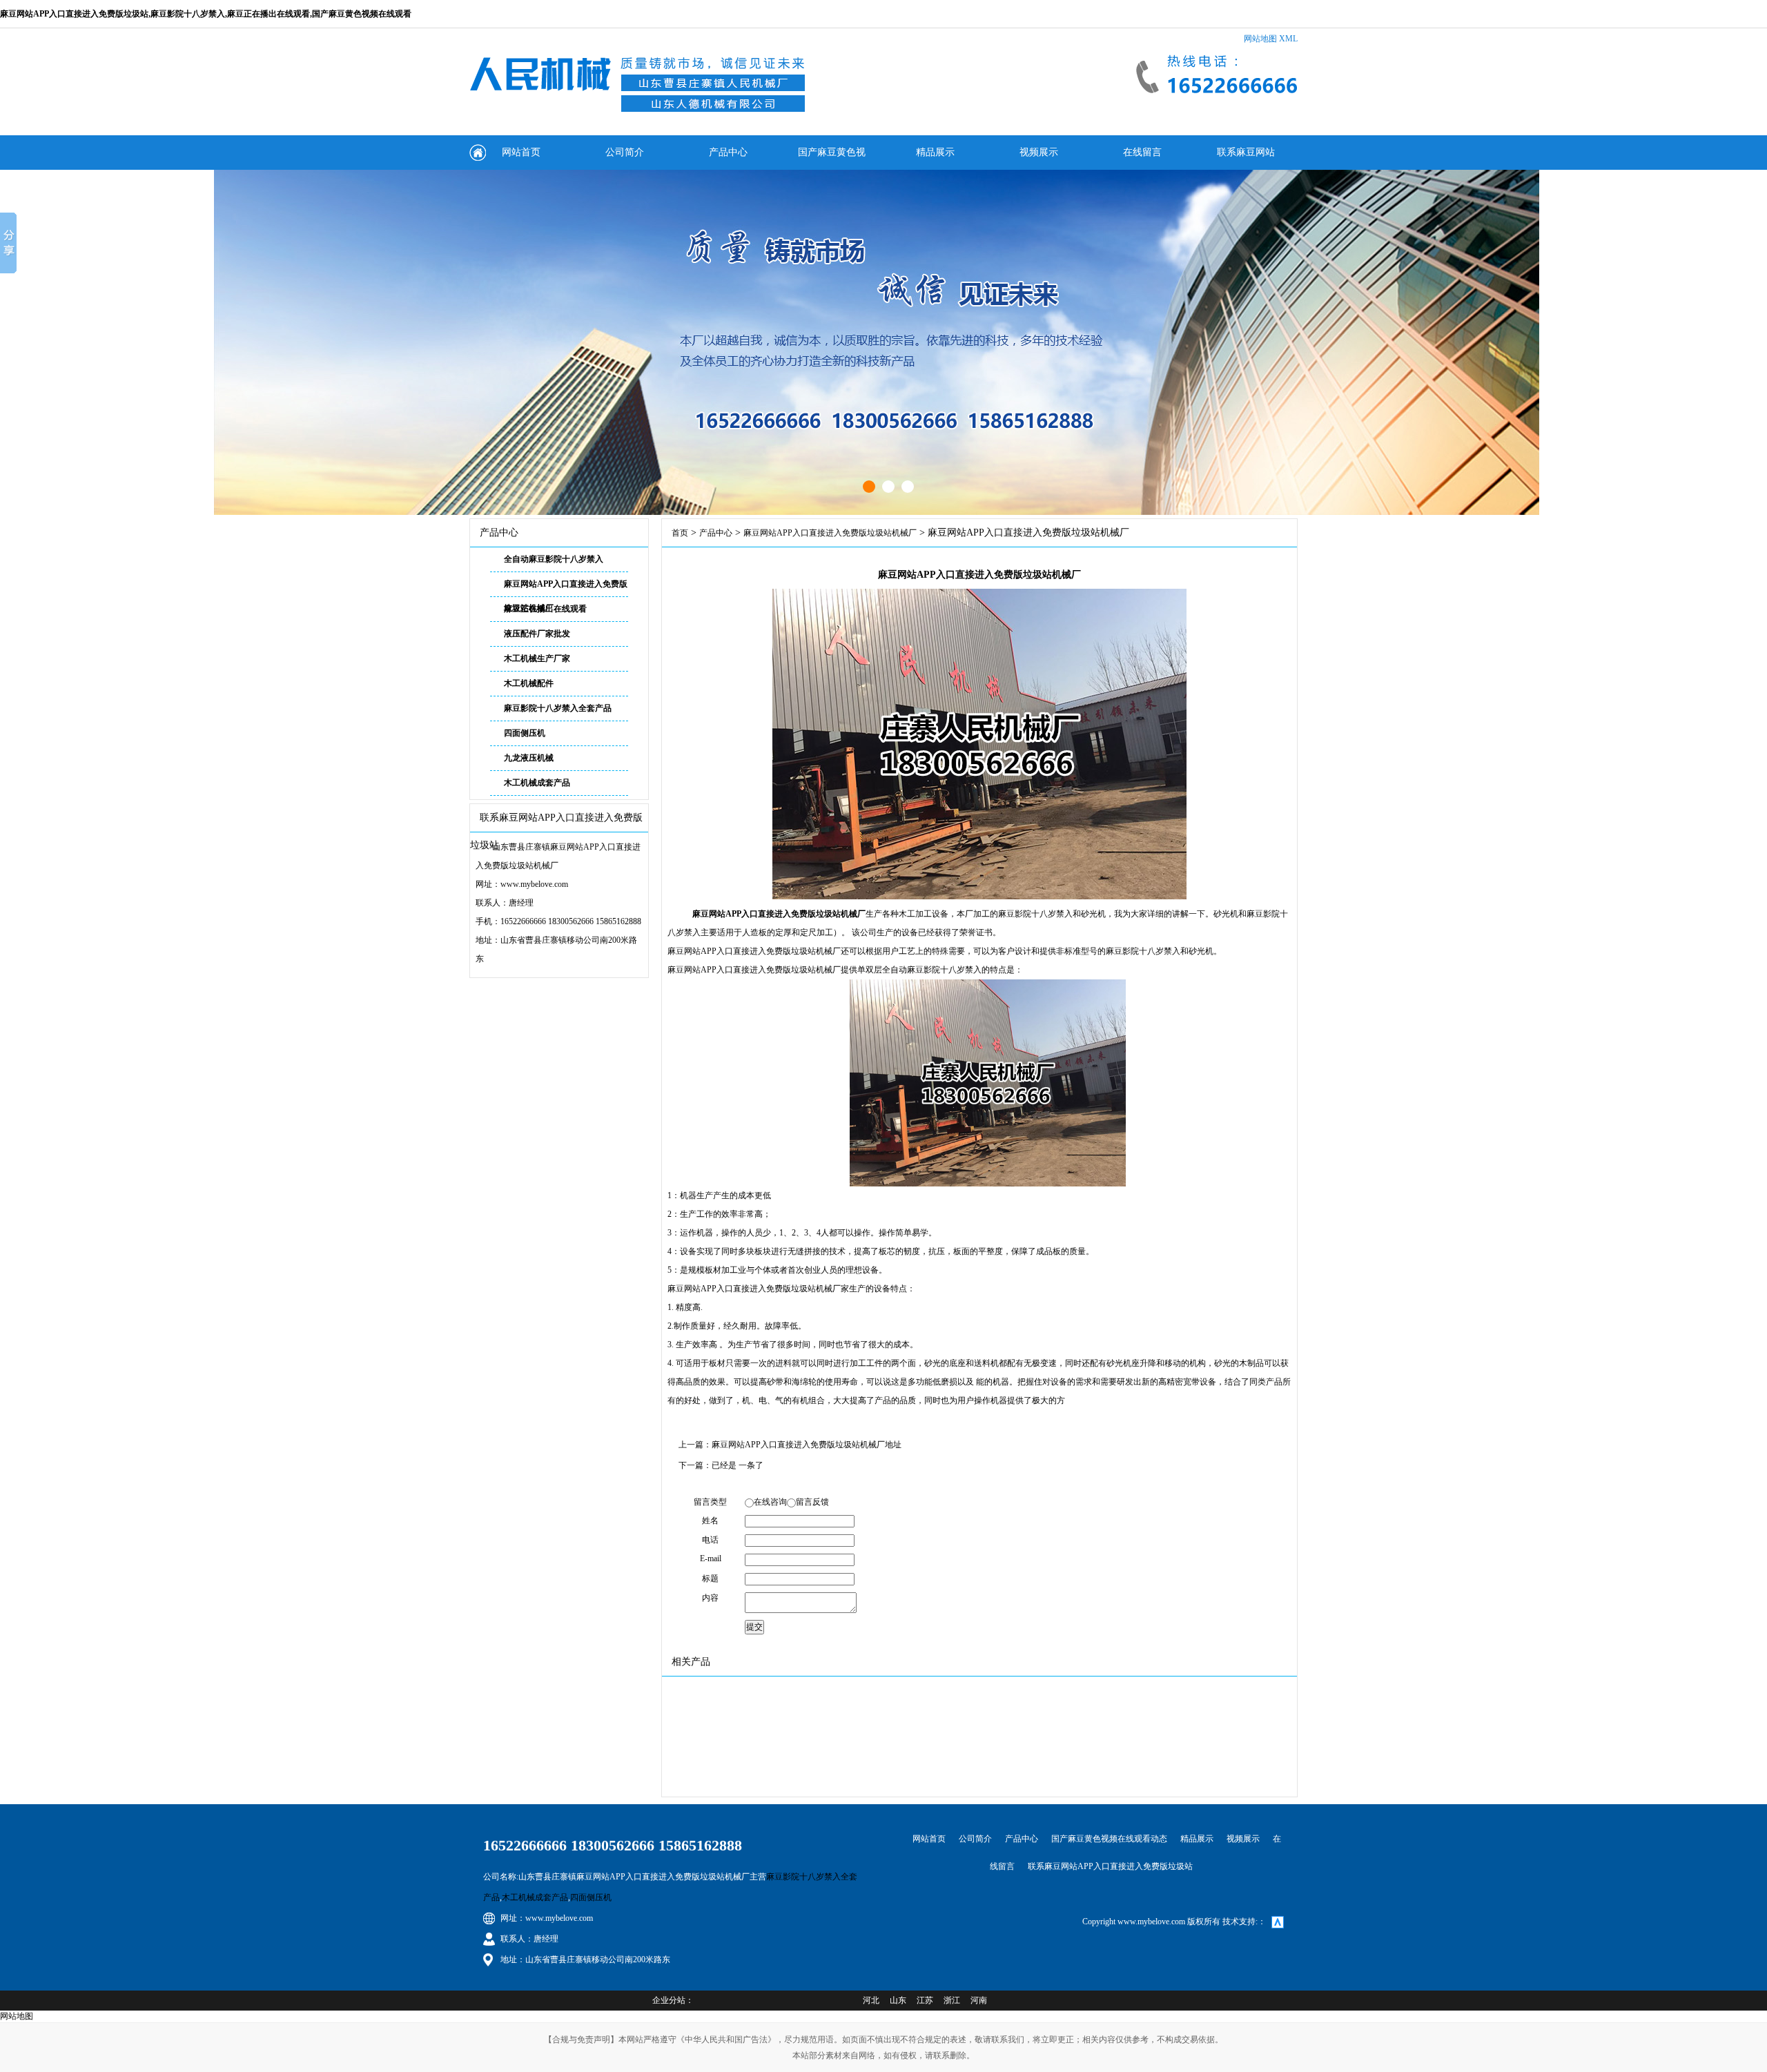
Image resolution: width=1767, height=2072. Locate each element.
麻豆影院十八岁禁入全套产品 (558, 708)
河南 (979, 2000)
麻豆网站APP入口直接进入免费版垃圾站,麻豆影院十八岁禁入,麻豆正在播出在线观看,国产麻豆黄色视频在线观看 (206, 14)
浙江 (952, 2000)
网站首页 (521, 152)
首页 (680, 533)
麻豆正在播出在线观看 (545, 609)
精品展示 (935, 152)
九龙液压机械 (529, 758)
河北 (871, 2000)
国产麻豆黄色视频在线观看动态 (832, 158)
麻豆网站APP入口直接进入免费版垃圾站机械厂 (830, 533)
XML (1288, 39)
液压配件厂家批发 (537, 634)
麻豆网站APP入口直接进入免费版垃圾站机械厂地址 (807, 1445)
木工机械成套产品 (537, 783)
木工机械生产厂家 (537, 658)
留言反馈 (812, 1502)
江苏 (925, 2000)
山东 (898, 2000)
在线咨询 (770, 1502)
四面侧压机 (525, 733)
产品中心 (728, 152)
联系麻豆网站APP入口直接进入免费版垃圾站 (1246, 158)
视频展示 (1039, 152)
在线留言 (1142, 152)
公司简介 (625, 152)
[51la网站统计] (1278, 1922)
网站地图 (1260, 39)
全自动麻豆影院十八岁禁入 (554, 559)
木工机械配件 (529, 683)
